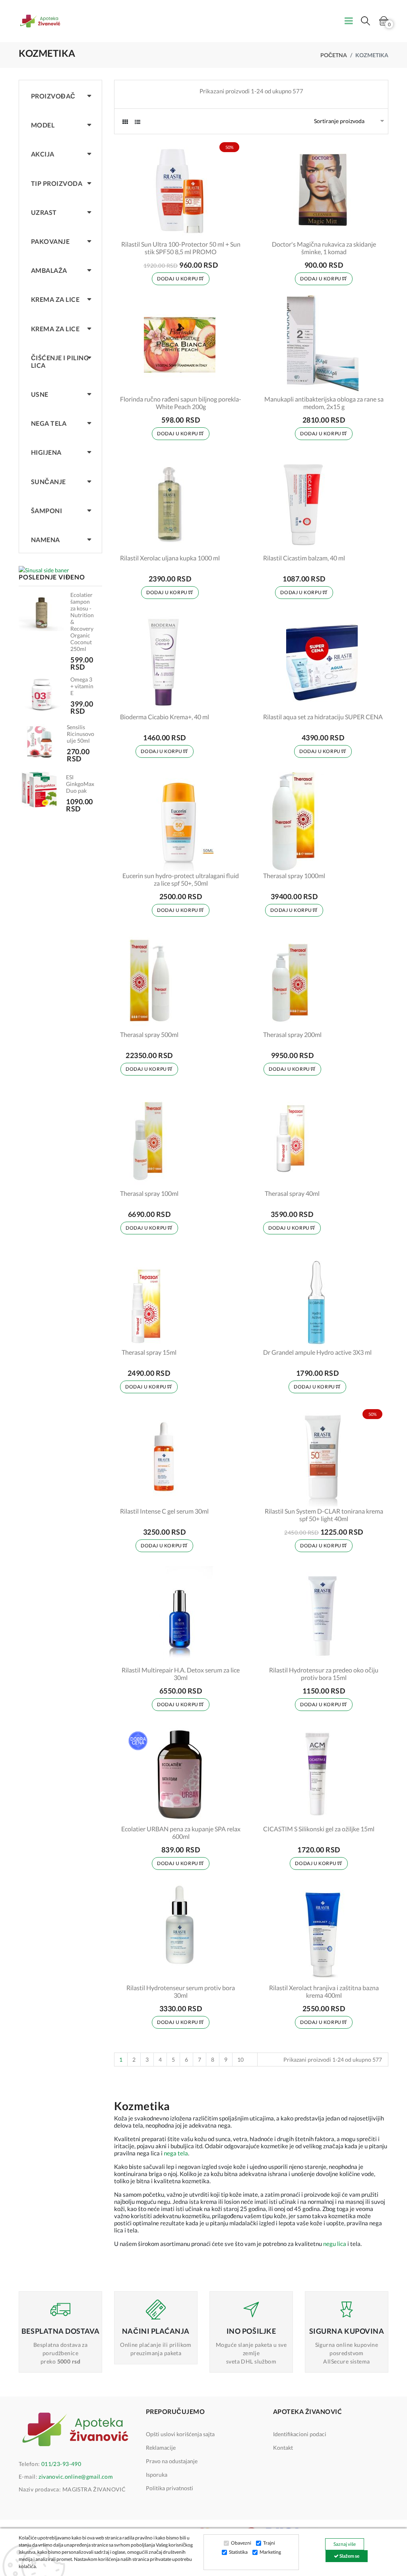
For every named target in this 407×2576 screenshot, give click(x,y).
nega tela (176, 2153)
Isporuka (157, 2475)
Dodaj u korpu (178, 279)
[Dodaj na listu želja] (230, 228)
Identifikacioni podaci (300, 2434)
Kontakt (283, 2448)
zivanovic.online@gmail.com (76, 2477)
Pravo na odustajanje (172, 2461)
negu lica (335, 2244)
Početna (334, 55)
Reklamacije (161, 2448)
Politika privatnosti (170, 2488)
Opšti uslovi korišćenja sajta (180, 2434)
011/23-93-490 (61, 2464)
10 (240, 2059)
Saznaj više (345, 2544)
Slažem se (349, 2556)
